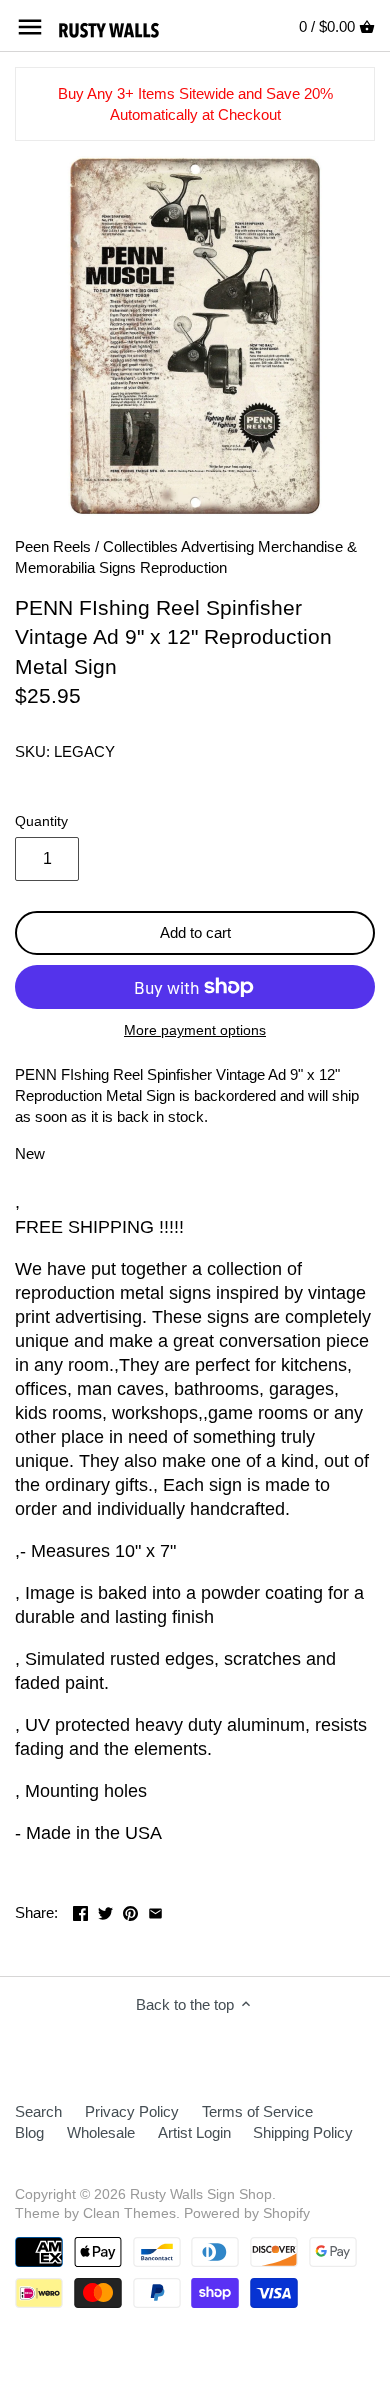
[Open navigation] (30, 27)
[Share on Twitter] (105, 1910)
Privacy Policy (132, 2111)
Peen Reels (53, 546)
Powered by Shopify (247, 2213)
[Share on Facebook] (80, 1910)
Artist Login (194, 2132)
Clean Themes (129, 2213)
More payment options (195, 1030)
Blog (29, 2132)
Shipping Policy (303, 2132)
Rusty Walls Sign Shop (201, 2194)
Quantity (41, 821)
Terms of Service (257, 2111)
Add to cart (195, 932)
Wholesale (101, 2132)
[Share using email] (155, 1910)
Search (38, 2111)
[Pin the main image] (130, 1910)
